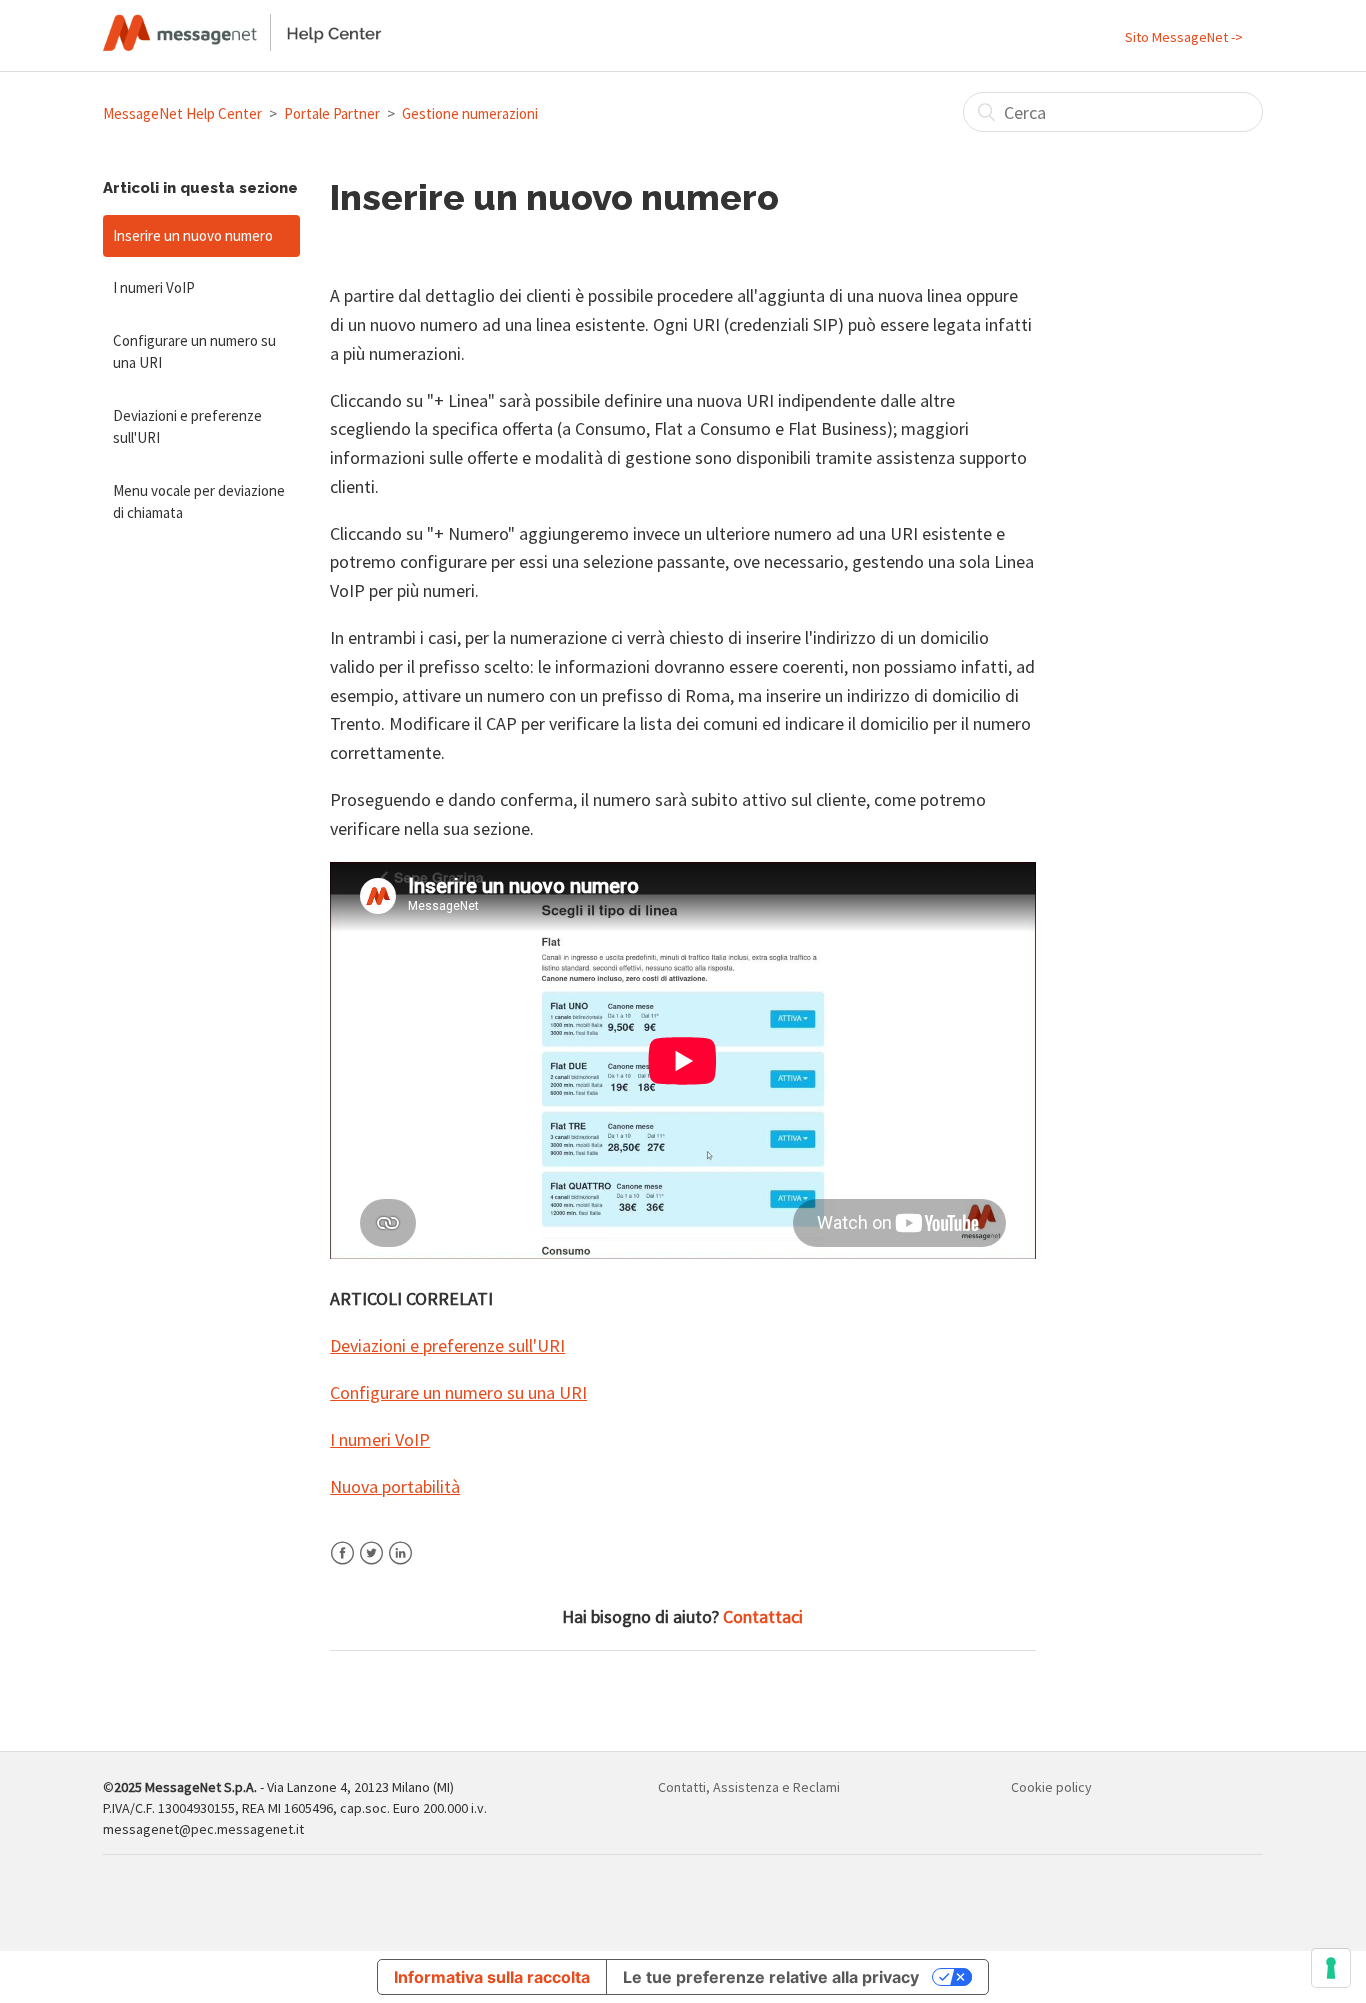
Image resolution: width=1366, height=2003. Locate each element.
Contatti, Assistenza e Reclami (749, 1787)
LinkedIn (400, 1565)
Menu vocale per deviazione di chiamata (199, 502)
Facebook (342, 1565)
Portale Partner (332, 113)
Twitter (371, 1565)
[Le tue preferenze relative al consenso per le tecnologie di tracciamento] (1331, 1968)
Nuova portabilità (395, 1486)
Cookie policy (1051, 1787)
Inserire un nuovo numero (193, 235)
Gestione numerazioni (470, 113)
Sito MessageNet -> (1184, 37)
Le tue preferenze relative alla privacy (771, 1977)
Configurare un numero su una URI (194, 352)
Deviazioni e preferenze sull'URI (187, 427)
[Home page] (242, 44)
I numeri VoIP (154, 287)
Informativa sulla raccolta (492, 1977)
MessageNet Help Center (182, 113)
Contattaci (763, 1616)
